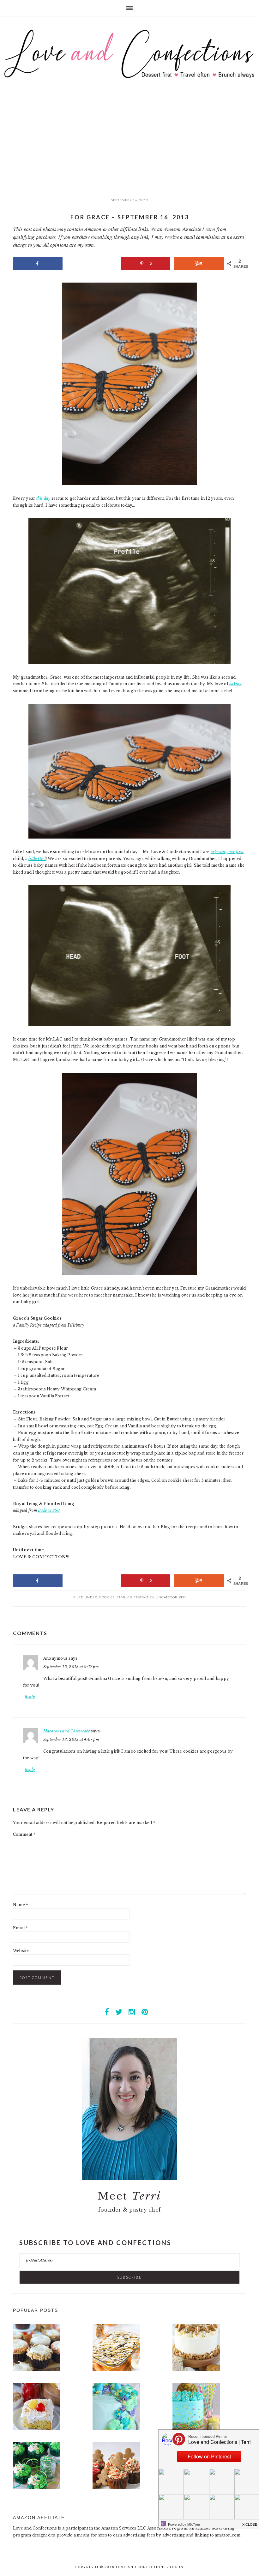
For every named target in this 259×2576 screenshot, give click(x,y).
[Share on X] (91, 264)
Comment (24, 1834)
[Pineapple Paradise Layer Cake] (196, 2429)
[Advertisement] (129, 147)
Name (20, 1905)
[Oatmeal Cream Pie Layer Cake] (196, 2370)
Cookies (107, 1597)
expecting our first (227, 852)
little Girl (37, 859)
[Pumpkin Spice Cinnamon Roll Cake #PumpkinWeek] (116, 2370)
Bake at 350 (49, 1510)
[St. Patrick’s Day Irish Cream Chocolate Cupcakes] (37, 2488)
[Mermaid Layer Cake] (116, 2429)
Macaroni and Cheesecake (67, 1731)
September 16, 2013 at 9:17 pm (71, 1667)
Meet (130, 2196)
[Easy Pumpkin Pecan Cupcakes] (37, 2370)
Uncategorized (171, 1597)
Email (20, 1928)
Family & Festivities (135, 1597)
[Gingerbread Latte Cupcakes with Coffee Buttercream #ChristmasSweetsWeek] (116, 2488)
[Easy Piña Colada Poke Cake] (37, 2429)
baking (235, 684)
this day (43, 498)
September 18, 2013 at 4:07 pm (71, 1740)
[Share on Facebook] (38, 264)
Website (21, 1951)
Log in (177, 2567)
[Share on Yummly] (199, 264)
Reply (30, 1697)
